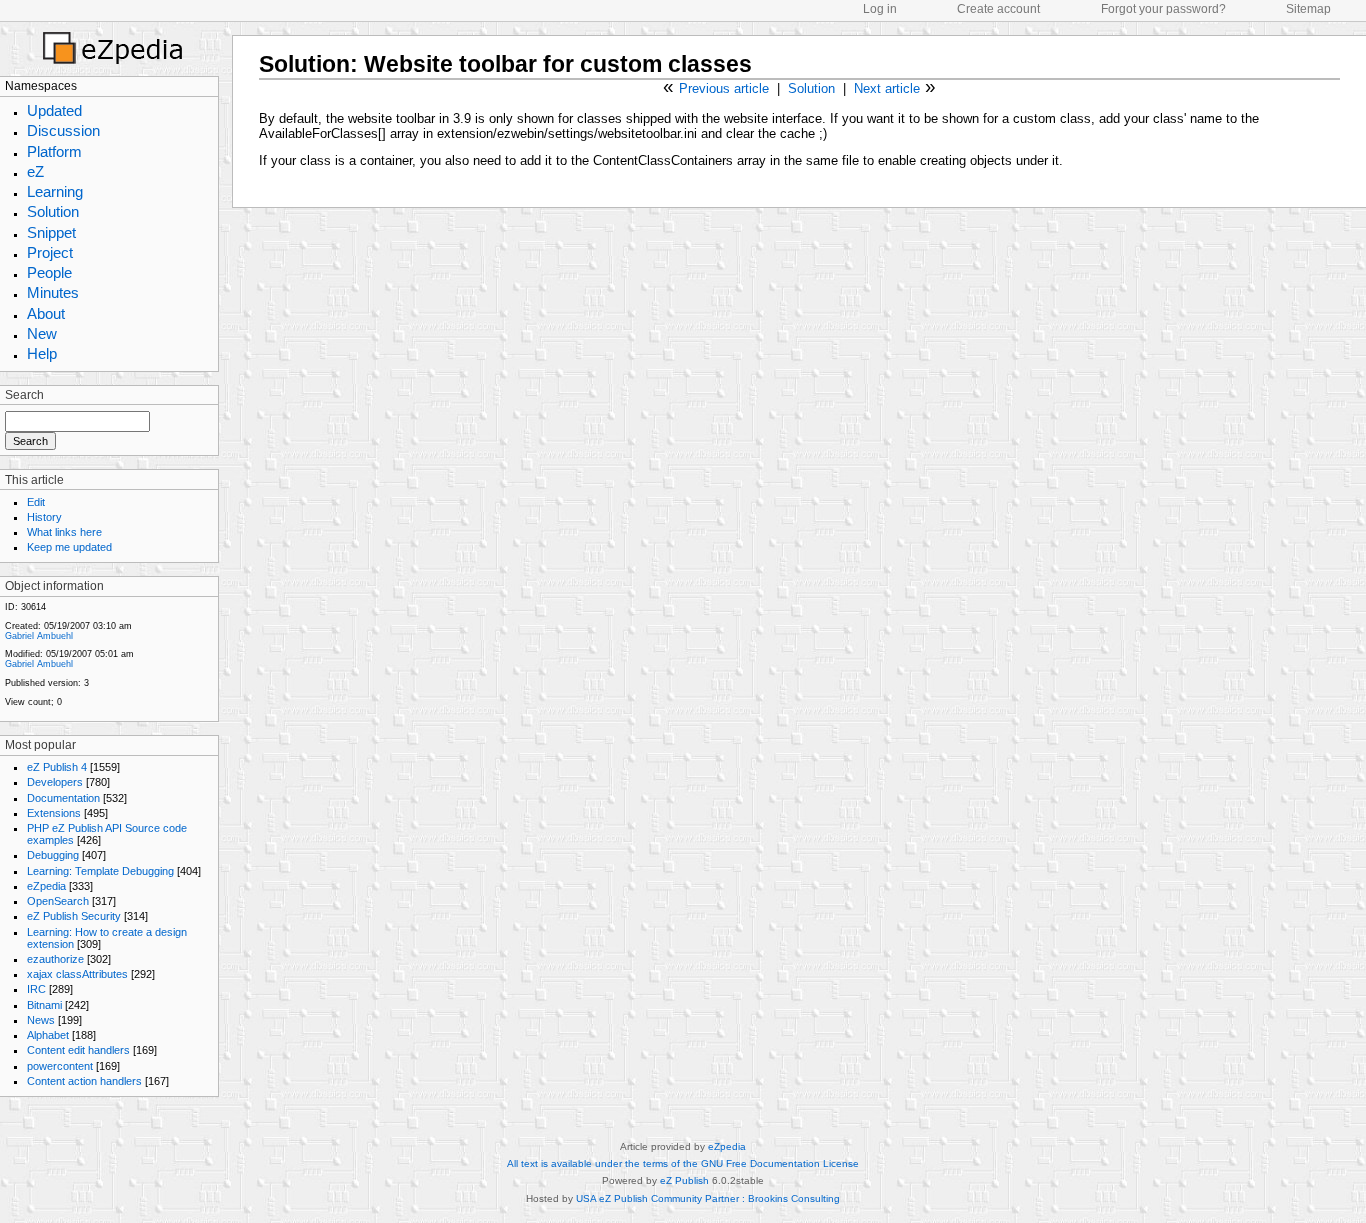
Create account (998, 9)
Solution (53, 211)
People (49, 272)
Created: (23, 626)
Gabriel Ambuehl (39, 636)
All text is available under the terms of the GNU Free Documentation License (683, 1163)
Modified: (24, 654)
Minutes (53, 292)
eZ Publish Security (74, 916)
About (46, 313)
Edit (36, 502)
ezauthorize (55, 959)
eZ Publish (684, 1180)
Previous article (724, 88)
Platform (54, 151)
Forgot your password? (1163, 9)
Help (42, 353)
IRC (36, 989)
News (41, 1020)
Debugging (53, 855)
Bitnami (44, 1005)
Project (50, 252)
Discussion (63, 130)
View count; (29, 702)
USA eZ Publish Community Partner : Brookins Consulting (708, 1198)
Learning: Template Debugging (100, 871)
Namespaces (41, 86)
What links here (64, 532)
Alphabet (48, 1035)
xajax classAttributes (77, 974)
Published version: (43, 683)
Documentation (63, 798)
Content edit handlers (78, 1050)
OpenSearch (58, 901)
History (44, 517)
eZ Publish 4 (57, 767)
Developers (55, 782)
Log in (880, 9)
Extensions (54, 813)
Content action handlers (84, 1081)
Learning (55, 191)
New (42, 333)
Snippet (51, 232)
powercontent (60, 1066)
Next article (887, 88)
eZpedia (46, 886)
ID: (11, 607)
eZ (35, 171)
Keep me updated (69, 547)
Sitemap (1308, 9)
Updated (54, 110)
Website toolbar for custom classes (558, 64)
